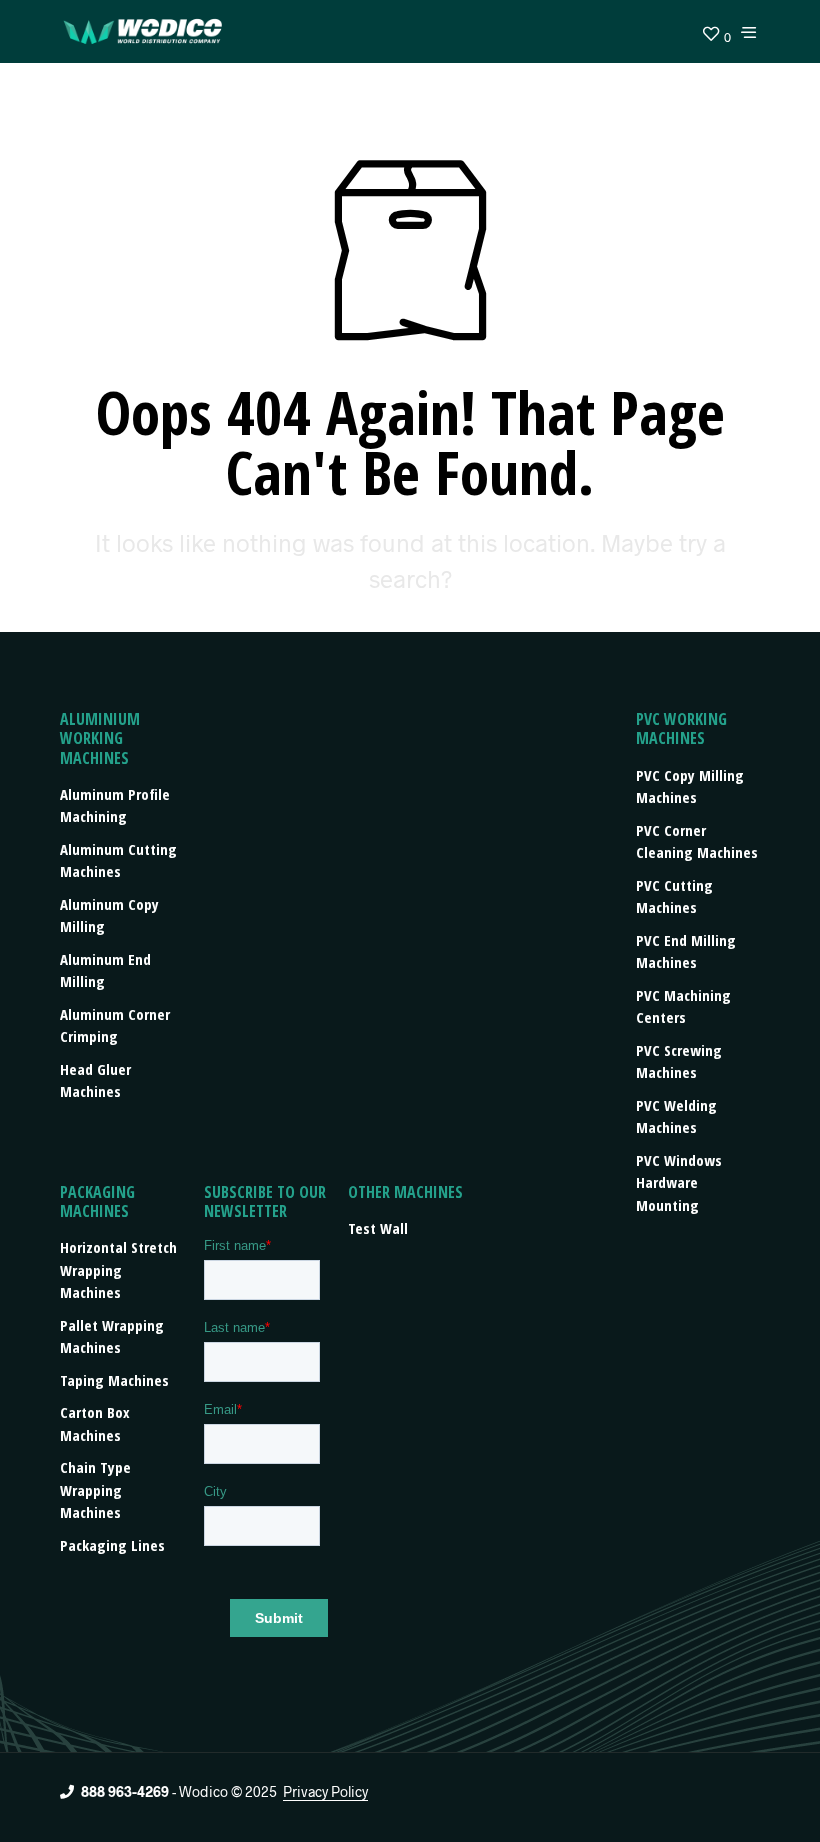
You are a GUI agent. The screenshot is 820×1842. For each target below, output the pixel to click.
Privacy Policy (325, 1792)
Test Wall (378, 1228)
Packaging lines (112, 1545)
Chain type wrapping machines (95, 1489)
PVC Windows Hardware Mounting (679, 1182)
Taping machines (114, 1380)
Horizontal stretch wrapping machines (118, 1269)
